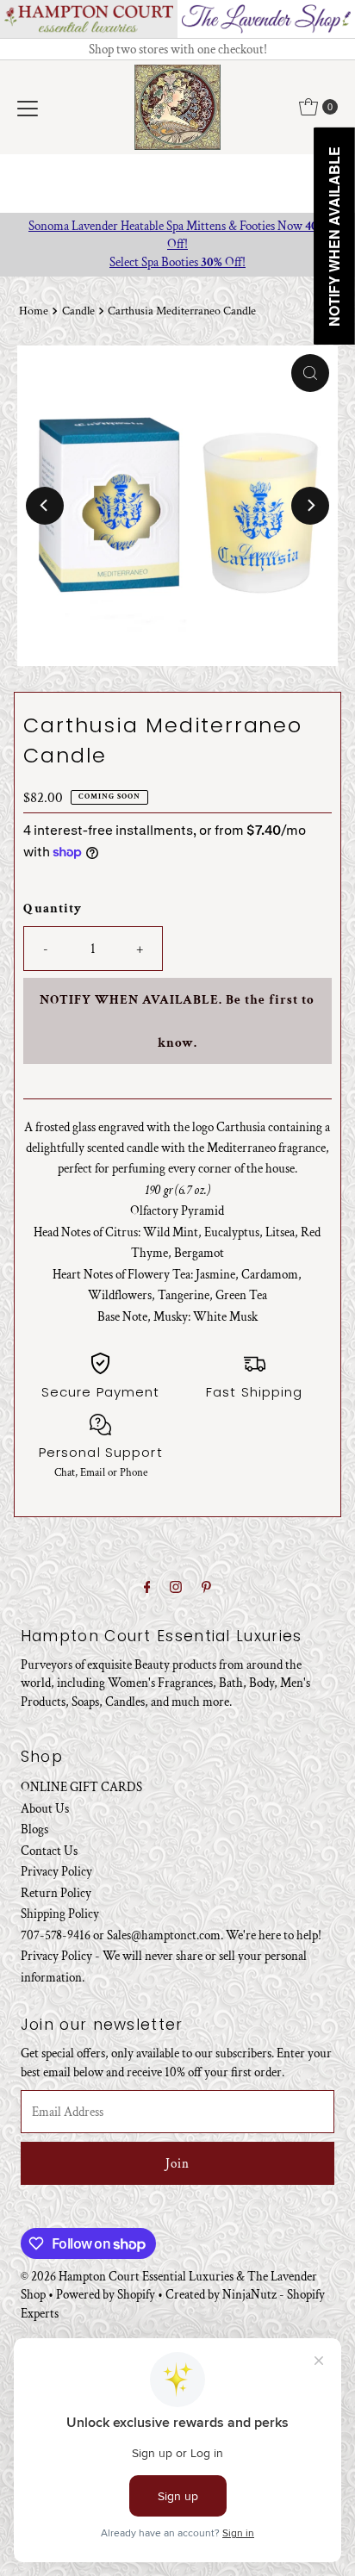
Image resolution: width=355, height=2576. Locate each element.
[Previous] (45, 506)
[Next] (310, 506)
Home (34, 311)
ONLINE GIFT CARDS (81, 1787)
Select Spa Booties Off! (177, 262)
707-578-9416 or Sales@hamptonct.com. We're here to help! (171, 1935)
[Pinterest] (206, 1588)
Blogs (34, 1829)
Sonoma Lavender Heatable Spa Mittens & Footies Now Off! (177, 235)
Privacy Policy (56, 1871)
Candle (78, 311)
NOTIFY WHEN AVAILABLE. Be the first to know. (177, 1021)
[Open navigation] (28, 107)
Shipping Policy (60, 1913)
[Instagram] (176, 1588)
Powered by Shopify (106, 2294)
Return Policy (56, 1893)
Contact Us (49, 1851)
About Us (45, 1808)
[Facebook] (147, 1588)
